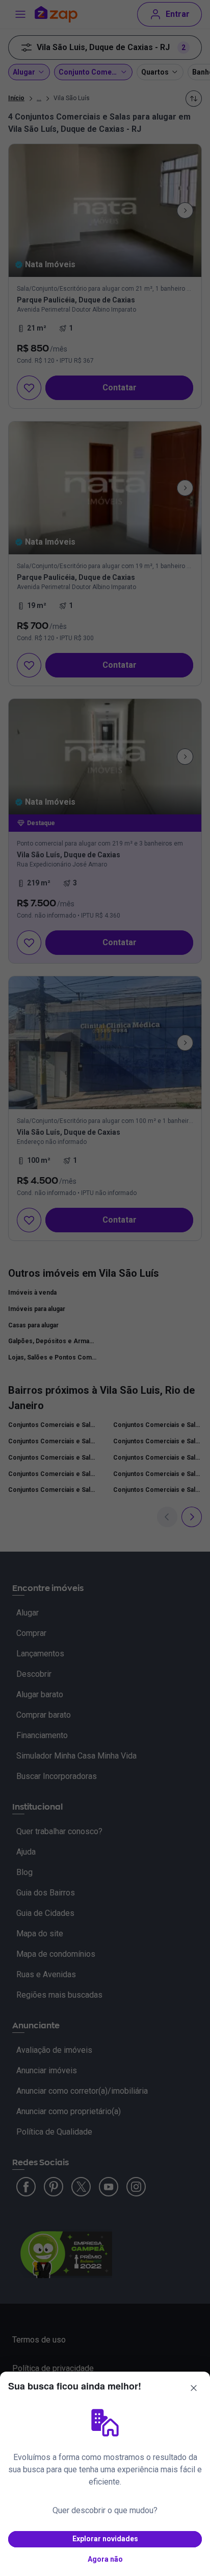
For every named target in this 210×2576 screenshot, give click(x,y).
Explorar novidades (105, 2539)
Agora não (105, 2559)
